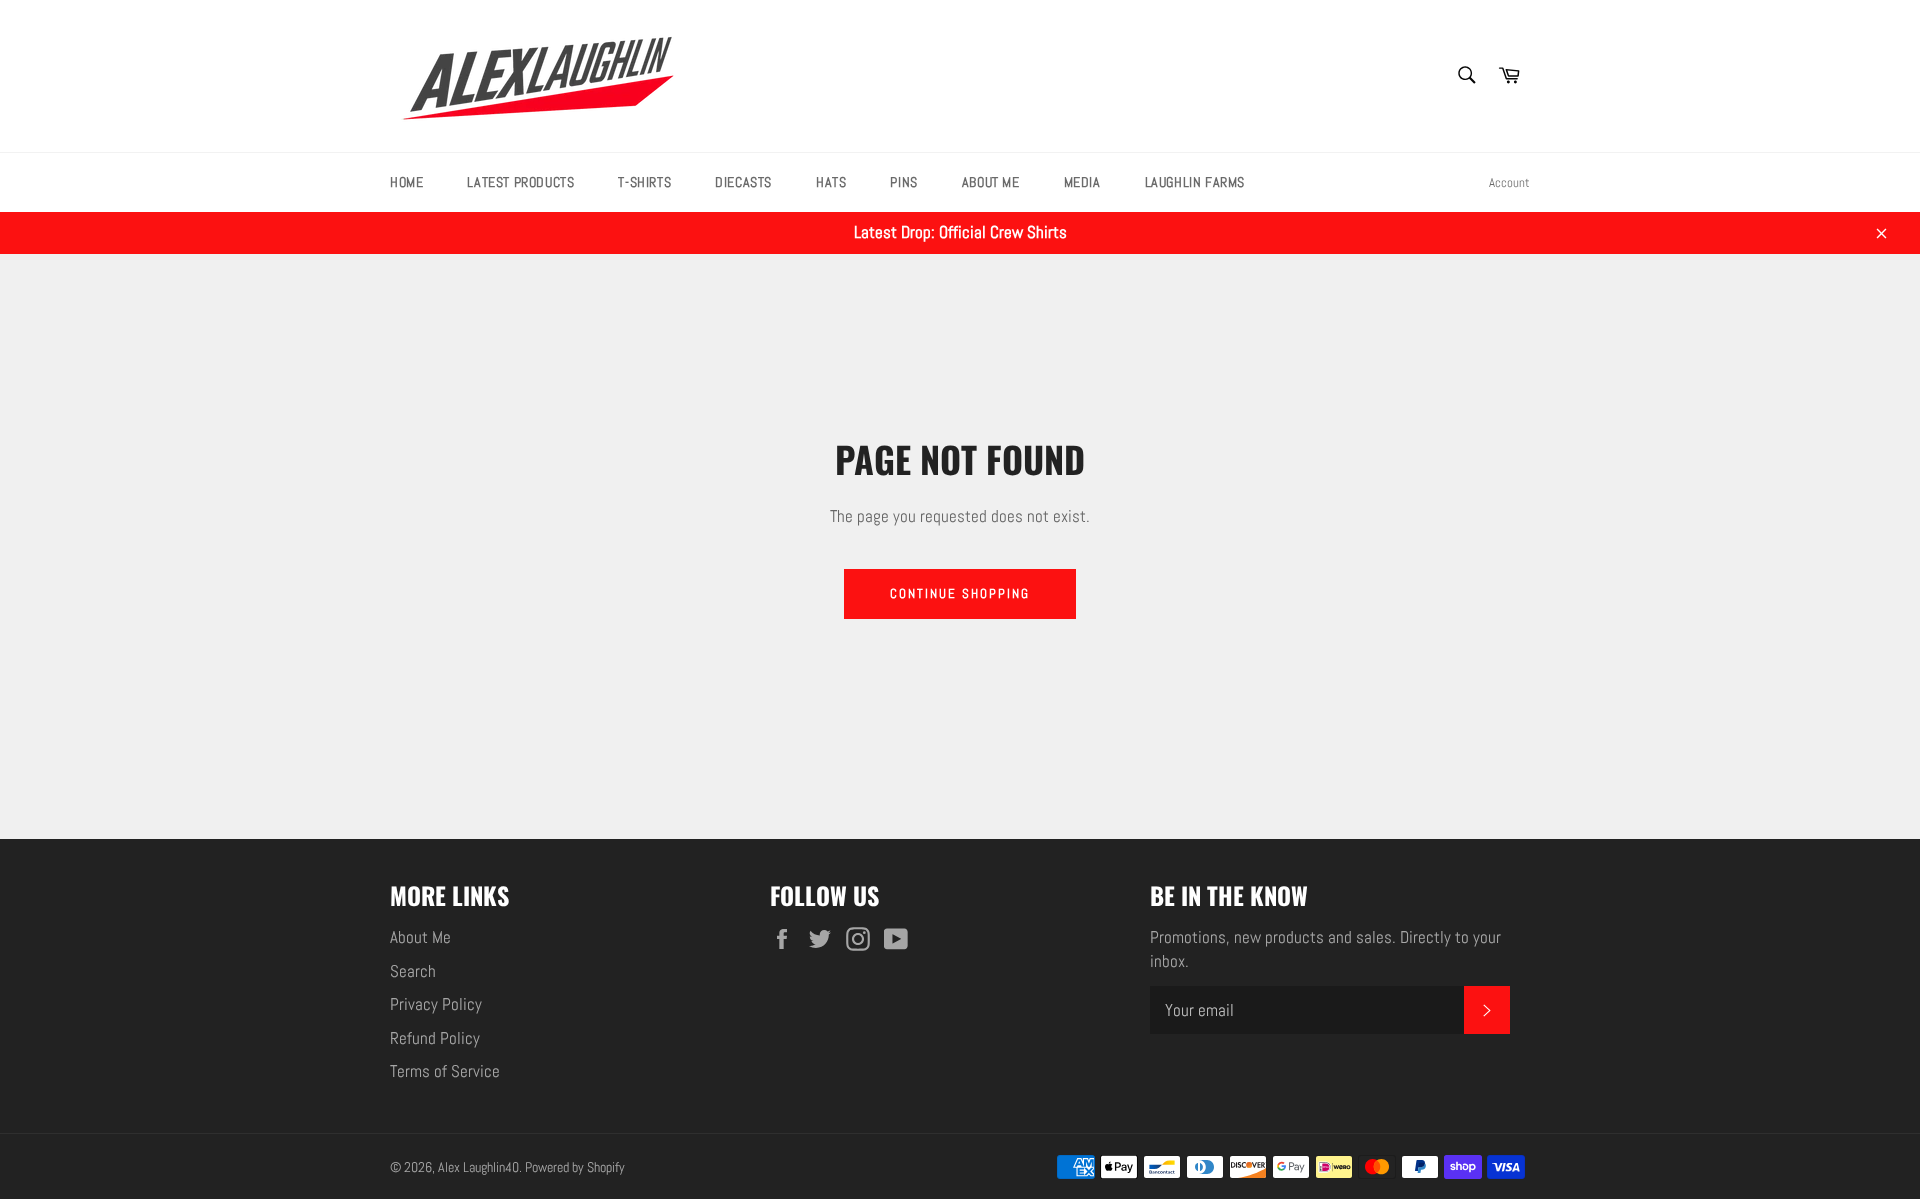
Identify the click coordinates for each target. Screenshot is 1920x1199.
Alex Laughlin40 (478, 1167)
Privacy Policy (436, 1004)
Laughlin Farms (1195, 182)
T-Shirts (644, 182)
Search (413, 971)
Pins (903, 182)
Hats (831, 182)
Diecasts (743, 182)
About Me (991, 182)
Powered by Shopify (575, 1167)
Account (1509, 182)
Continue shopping (959, 593)
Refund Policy (435, 1038)
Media (1082, 182)
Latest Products (520, 182)
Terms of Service (445, 1071)
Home (406, 182)
